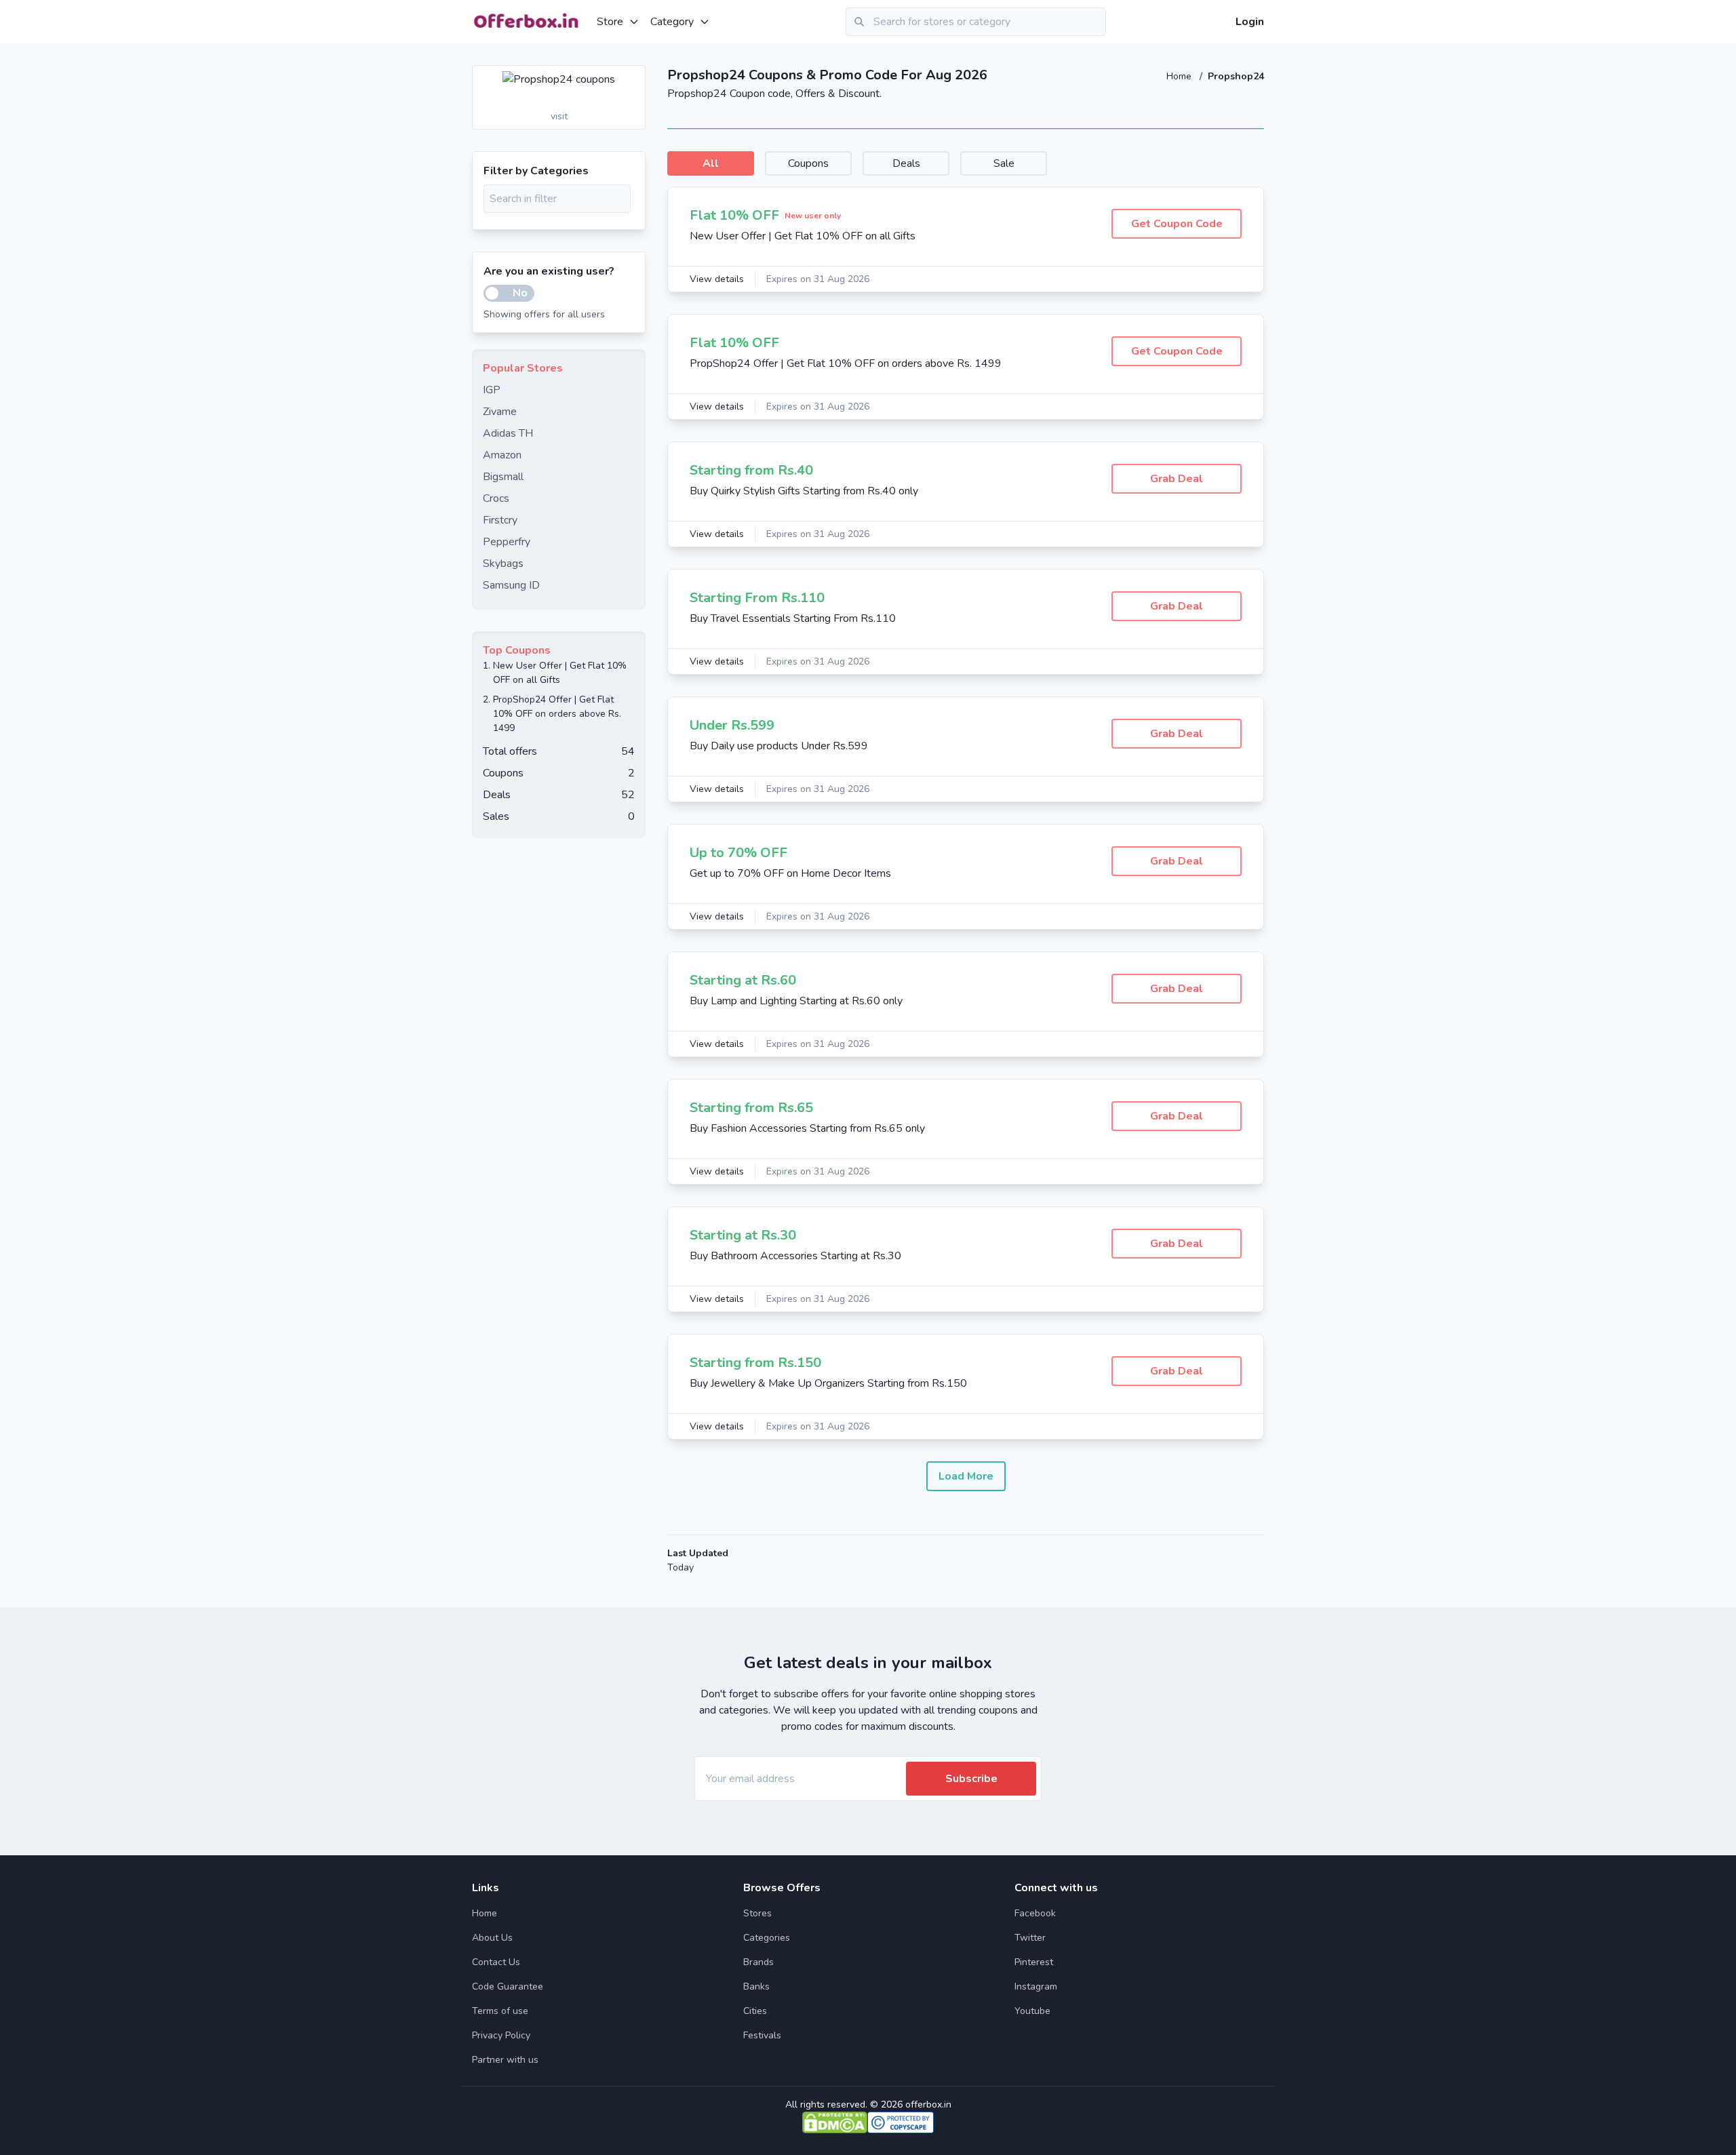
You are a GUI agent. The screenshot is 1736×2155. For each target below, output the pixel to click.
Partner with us (505, 2060)
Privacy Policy (501, 2035)
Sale (1004, 163)
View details (717, 279)
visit (559, 116)
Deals (906, 163)
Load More (966, 1476)
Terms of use (500, 2011)
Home (1180, 76)
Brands (758, 1962)
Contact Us (496, 1962)
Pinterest (1034, 1962)
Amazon (502, 455)
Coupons (808, 163)
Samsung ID (511, 585)
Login (1250, 22)
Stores (757, 1913)
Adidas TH (508, 433)
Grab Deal (1177, 479)
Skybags (503, 564)
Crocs (496, 498)
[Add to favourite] (634, 77)
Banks (756, 1986)
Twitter (1030, 1938)
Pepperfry (507, 542)
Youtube (1032, 2011)
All (711, 163)
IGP (492, 390)
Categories (767, 1938)
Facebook (1035, 1913)
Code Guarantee (508, 1986)
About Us (492, 1938)
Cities (755, 2011)
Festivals (762, 2035)
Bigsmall (503, 477)
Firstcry (500, 520)
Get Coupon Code (1177, 224)
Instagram (1036, 1986)
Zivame (500, 412)
